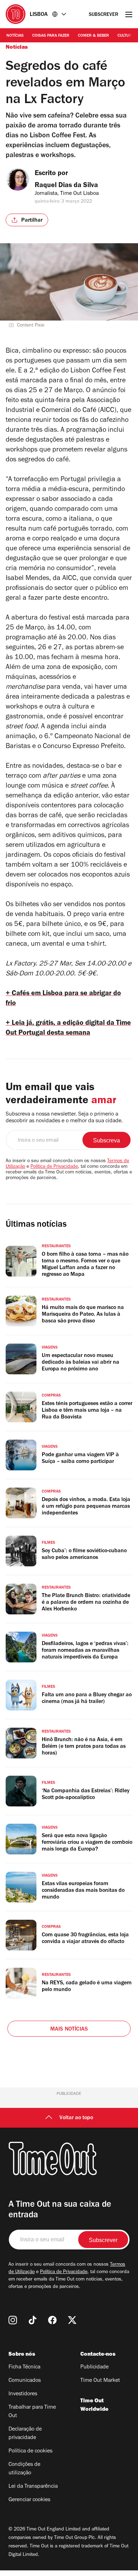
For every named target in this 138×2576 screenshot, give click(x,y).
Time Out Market (100, 2381)
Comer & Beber (93, 36)
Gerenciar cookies (29, 2500)
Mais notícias (69, 2030)
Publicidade (94, 2367)
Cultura (126, 36)
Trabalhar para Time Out (32, 2412)
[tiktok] (33, 2320)
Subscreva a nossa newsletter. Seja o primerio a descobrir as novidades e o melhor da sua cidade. (64, 1118)
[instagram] (13, 2320)
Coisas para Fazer (51, 36)
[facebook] (52, 2320)
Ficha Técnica (24, 2367)
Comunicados (25, 2381)
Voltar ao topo (76, 2118)
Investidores (23, 2394)
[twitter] (72, 2320)
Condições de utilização (24, 2469)
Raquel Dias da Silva (66, 186)
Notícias (15, 36)
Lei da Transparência (33, 2487)
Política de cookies (30, 2451)
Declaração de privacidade (25, 2434)
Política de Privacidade (54, 1167)
